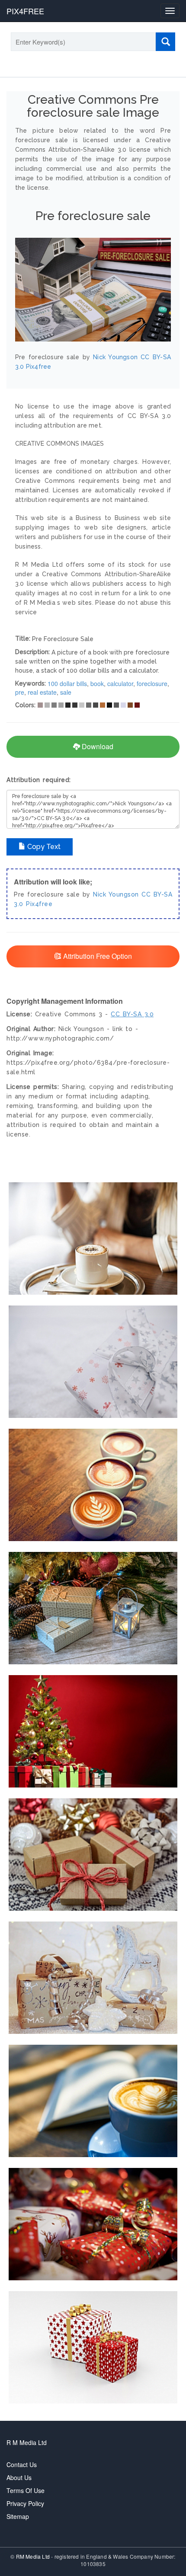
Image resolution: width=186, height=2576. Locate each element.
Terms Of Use (26, 2490)
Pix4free (39, 904)
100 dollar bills (67, 683)
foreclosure (152, 683)
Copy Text (43, 847)
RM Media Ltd (34, 2556)
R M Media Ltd (27, 2442)
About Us (19, 2477)
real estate (42, 692)
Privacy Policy (25, 2503)
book (97, 683)
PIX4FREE (25, 11)
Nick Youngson (116, 894)
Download (97, 746)
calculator (120, 683)
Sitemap (18, 2516)
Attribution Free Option (97, 956)
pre (20, 692)
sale (66, 692)
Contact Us (22, 2464)
